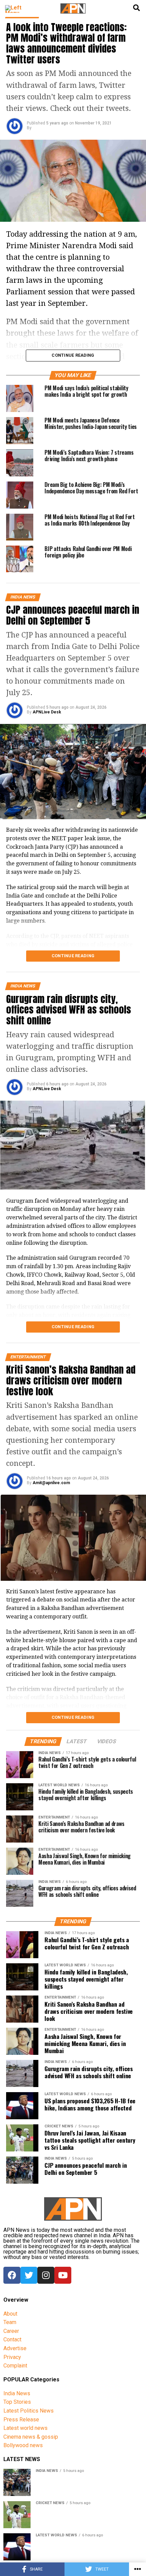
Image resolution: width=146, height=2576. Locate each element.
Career (11, 2331)
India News (17, 2393)
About (10, 2314)
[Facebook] (12, 2275)
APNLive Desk (47, 712)
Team (10, 2322)
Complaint (15, 2366)
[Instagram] (46, 2275)
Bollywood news (23, 2445)
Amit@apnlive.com (51, 1483)
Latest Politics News (29, 2411)
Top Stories (17, 2402)
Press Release (21, 2420)
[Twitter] (29, 2275)
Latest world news (25, 2428)
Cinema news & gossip (31, 2437)
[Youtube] (63, 2275)
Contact (12, 2339)
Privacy (12, 2357)
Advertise (15, 2348)
